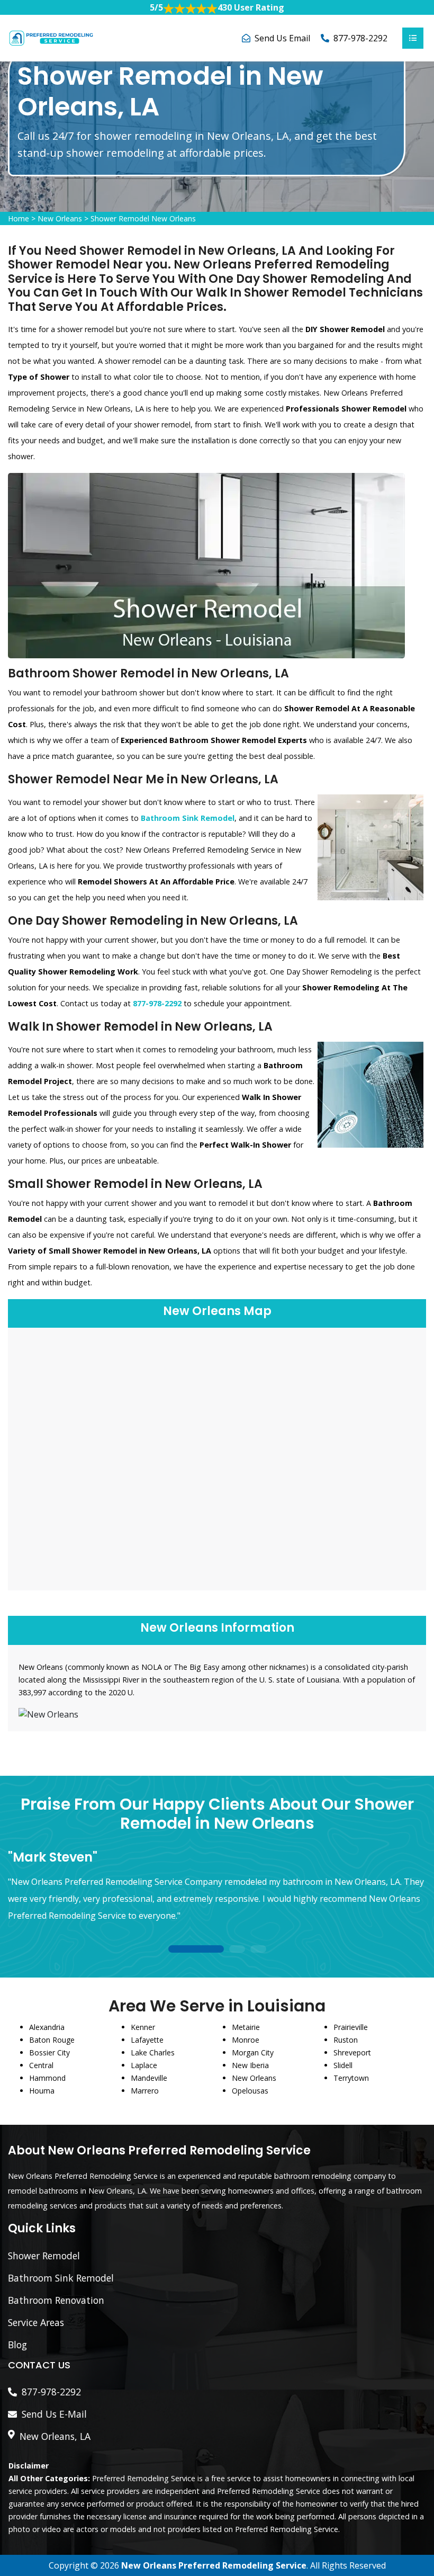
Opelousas (250, 2091)
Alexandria (47, 2027)
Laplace (144, 2065)
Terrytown (351, 2078)
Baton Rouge (52, 2040)
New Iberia (250, 2065)
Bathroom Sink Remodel (61, 2278)
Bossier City (49, 2052)
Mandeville (149, 2078)
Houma (42, 2091)
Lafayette (147, 2040)
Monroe (246, 2040)
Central (41, 2065)
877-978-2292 (360, 38)
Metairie (246, 2027)
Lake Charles (153, 2052)
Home (19, 218)
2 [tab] (237, 1950)
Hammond (47, 2078)
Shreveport (352, 2052)
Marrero (145, 2091)
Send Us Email (282, 38)
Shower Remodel (44, 2256)
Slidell (343, 2065)
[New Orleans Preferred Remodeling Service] (51, 37)
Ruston (346, 2040)
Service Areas (36, 2322)
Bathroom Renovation (56, 2300)
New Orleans (60, 218)
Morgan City (253, 2052)
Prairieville (351, 2027)
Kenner (143, 2027)
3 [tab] (258, 1950)
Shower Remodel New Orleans (143, 218)
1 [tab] (196, 1950)
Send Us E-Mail (54, 2414)
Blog (17, 2345)
